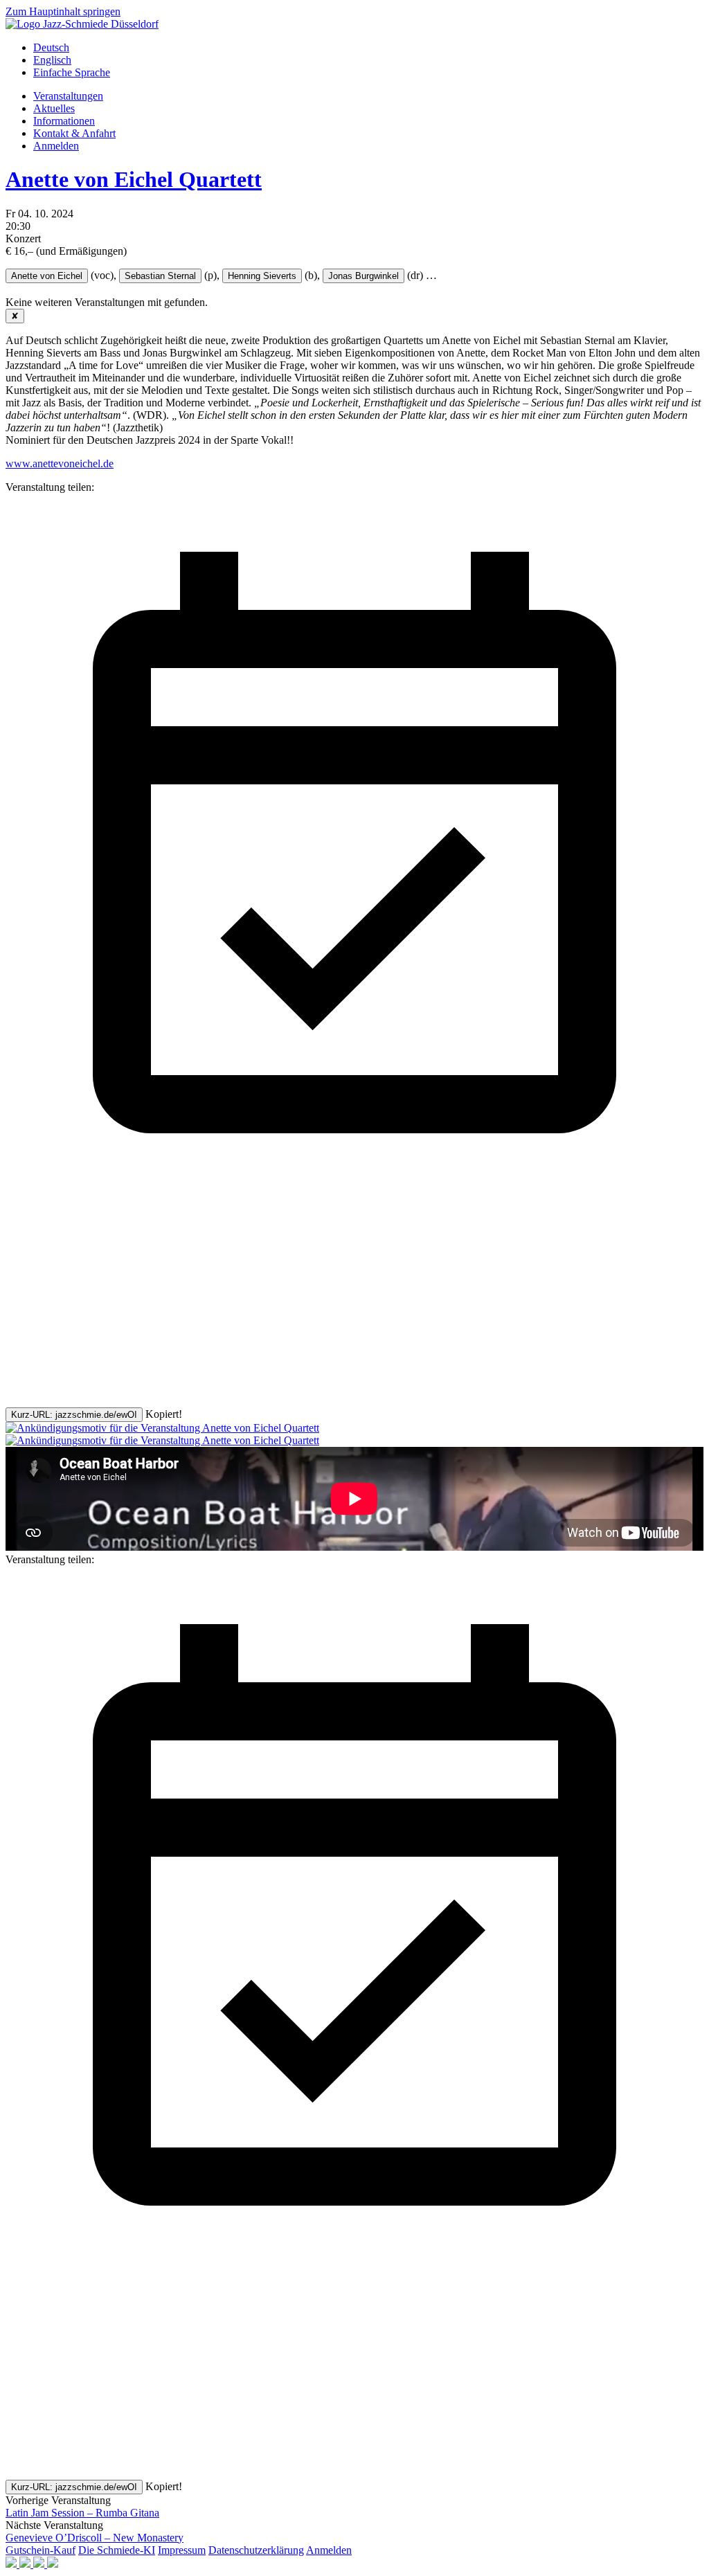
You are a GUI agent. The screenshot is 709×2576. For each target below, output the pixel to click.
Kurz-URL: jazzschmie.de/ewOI (74, 1415)
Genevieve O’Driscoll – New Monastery (95, 2538)
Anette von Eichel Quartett (134, 179)
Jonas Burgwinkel (364, 276)
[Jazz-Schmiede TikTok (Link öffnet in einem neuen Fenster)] (53, 2564)
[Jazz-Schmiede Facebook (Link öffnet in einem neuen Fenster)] (12, 2564)
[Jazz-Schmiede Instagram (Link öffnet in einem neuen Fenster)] (26, 2564)
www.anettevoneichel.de (60, 463)
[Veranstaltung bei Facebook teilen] (109, 1294)
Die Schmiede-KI (117, 2550)
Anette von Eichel (47, 276)
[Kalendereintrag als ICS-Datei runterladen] (354, 1188)
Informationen (64, 121)
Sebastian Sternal (160, 276)
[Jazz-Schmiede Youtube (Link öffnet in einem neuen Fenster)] (40, 2564)
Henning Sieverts (262, 276)
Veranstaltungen (68, 96)
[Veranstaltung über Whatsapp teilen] (109, 1401)
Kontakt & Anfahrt (74, 133)
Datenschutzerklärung (256, 2550)
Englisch (52, 60)
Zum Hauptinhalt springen (63, 11)
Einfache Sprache (72, 72)
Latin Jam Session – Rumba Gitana (82, 2513)
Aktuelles (54, 108)
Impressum (182, 2550)
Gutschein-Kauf (41, 2550)
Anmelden (56, 146)
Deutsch (51, 47)
